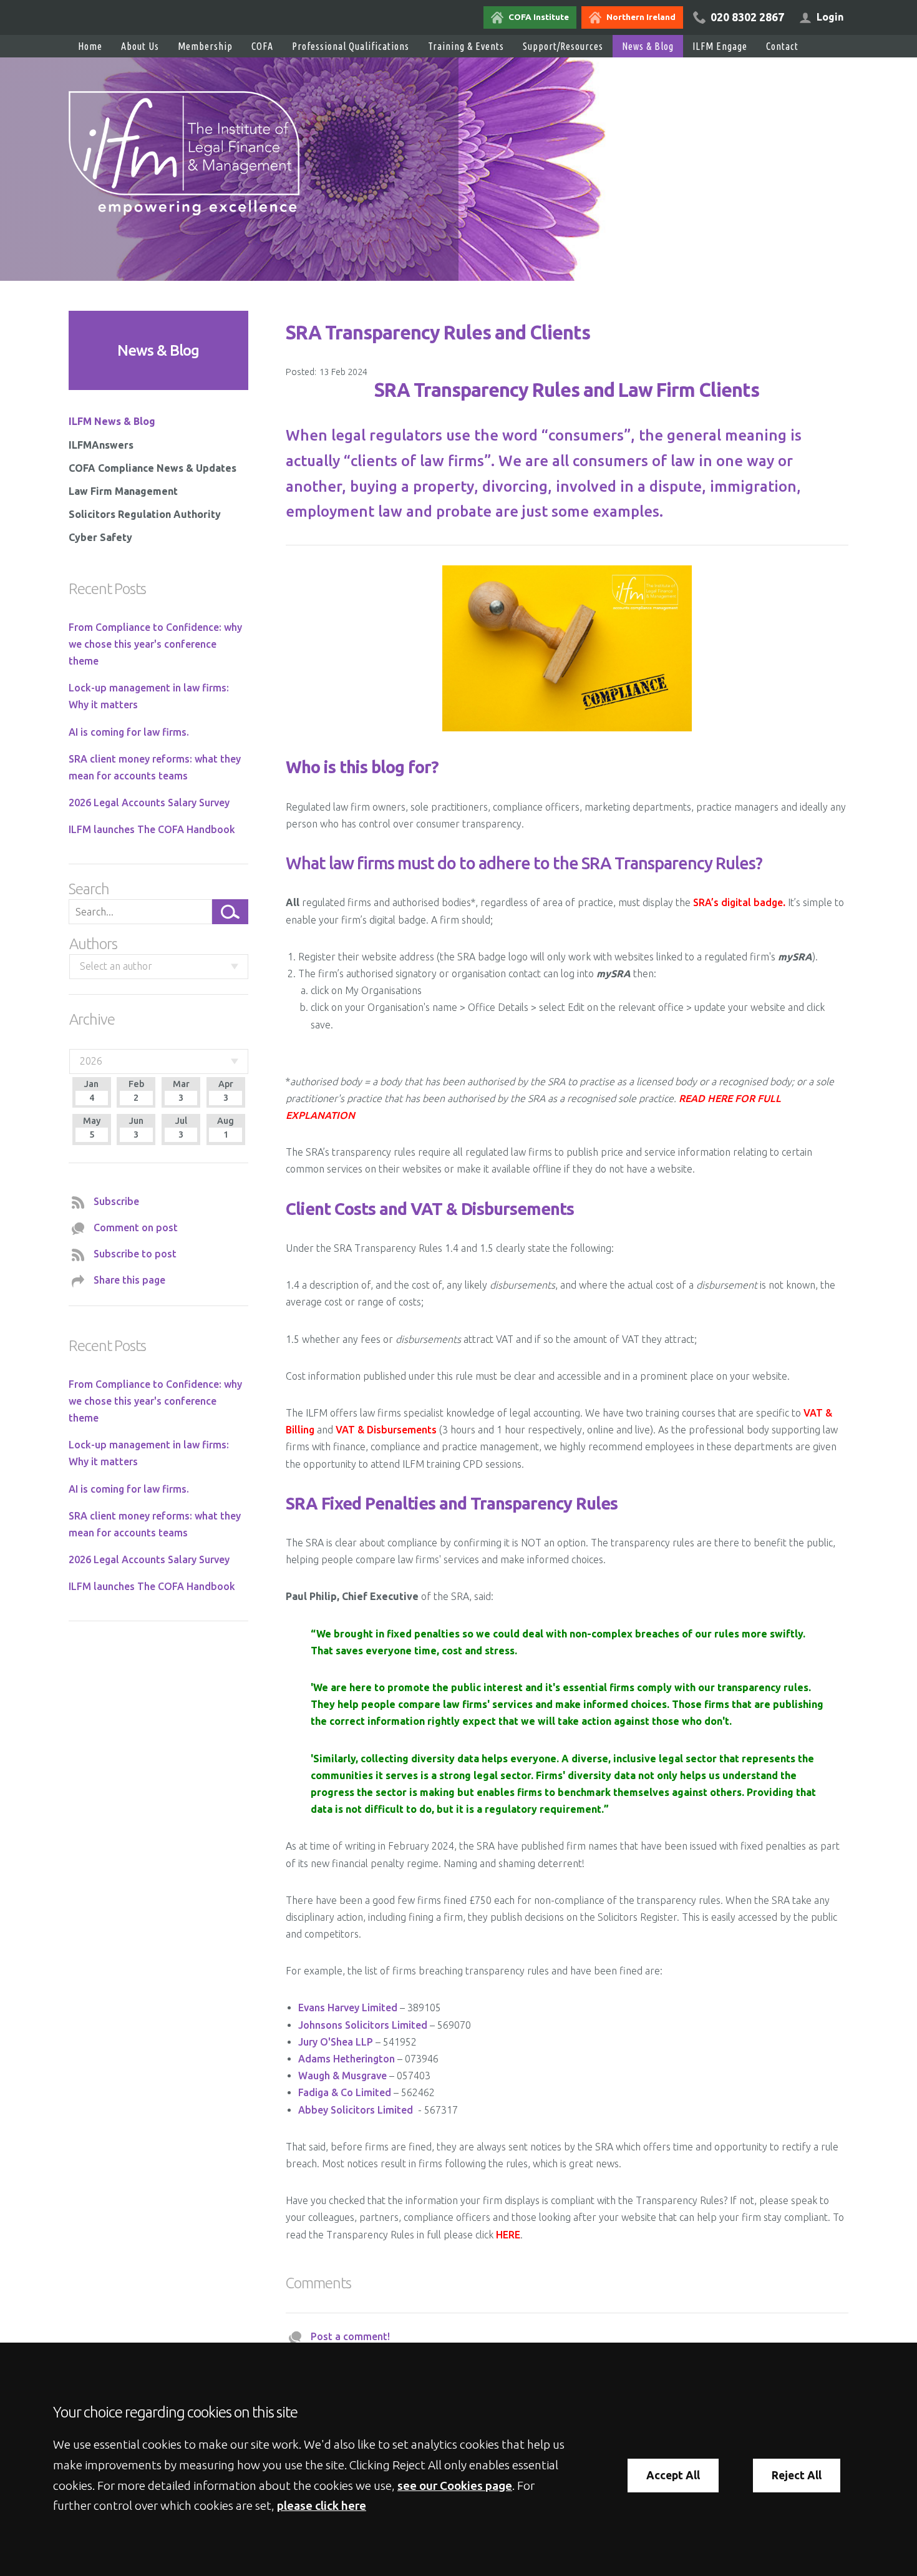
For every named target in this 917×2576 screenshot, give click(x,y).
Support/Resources (563, 46)
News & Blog (648, 46)
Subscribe (116, 1201)
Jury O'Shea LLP (336, 2042)
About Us (140, 46)
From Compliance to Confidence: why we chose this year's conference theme (155, 644)
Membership (205, 46)
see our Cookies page (455, 2486)
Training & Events (466, 46)
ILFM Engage (720, 46)
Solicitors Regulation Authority (145, 514)
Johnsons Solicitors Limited (363, 2025)
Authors (93, 944)
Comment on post (136, 1227)
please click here (322, 2505)
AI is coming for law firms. (129, 732)
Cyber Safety (100, 537)
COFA (262, 46)
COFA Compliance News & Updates (153, 468)
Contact (782, 46)
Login (830, 17)
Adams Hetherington (347, 2059)
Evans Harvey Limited (348, 2008)
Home (90, 46)
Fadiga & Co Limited (345, 2092)
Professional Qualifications (351, 46)
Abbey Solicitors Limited (356, 2110)
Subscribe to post (135, 1254)
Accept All (673, 2475)
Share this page (129, 1280)
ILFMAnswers (101, 445)
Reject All (797, 2475)
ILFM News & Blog (112, 421)
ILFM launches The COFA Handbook (152, 829)
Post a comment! (350, 2336)
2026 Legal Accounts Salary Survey (149, 803)
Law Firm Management (123, 491)
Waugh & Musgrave (342, 2076)
